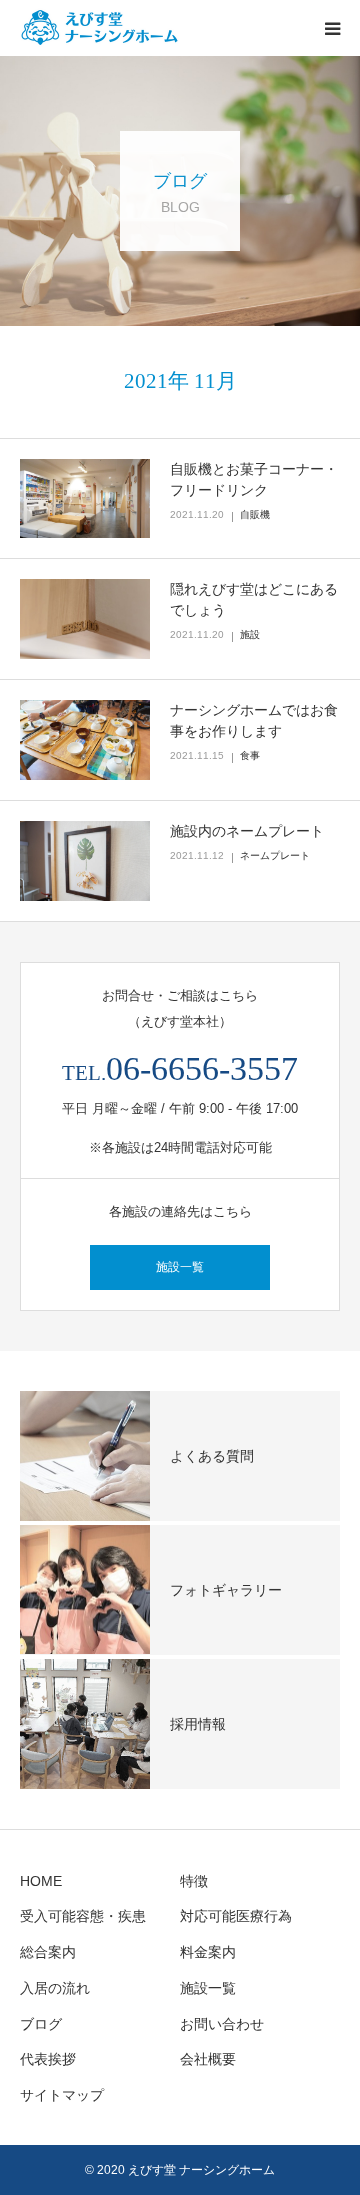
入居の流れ (55, 1988)
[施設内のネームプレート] (85, 861)
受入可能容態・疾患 (83, 1916)
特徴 (194, 1881)
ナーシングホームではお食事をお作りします (254, 720)
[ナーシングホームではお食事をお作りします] (85, 740)
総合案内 (48, 1952)
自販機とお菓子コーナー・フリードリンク (254, 479)
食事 (250, 755)
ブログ (41, 2024)
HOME (41, 1881)
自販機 (255, 514)
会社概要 (208, 2059)
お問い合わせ (222, 2024)
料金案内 (208, 1952)
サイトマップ (62, 2095)
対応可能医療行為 (236, 1916)
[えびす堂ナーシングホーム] (140, 28)
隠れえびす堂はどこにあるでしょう (254, 599)
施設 (250, 634)
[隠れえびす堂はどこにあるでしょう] (85, 619)
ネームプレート (275, 855)
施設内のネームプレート (247, 831)
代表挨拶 (48, 2059)
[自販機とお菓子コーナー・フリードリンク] (85, 499)
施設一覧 (180, 1267)
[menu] (332, 28)
